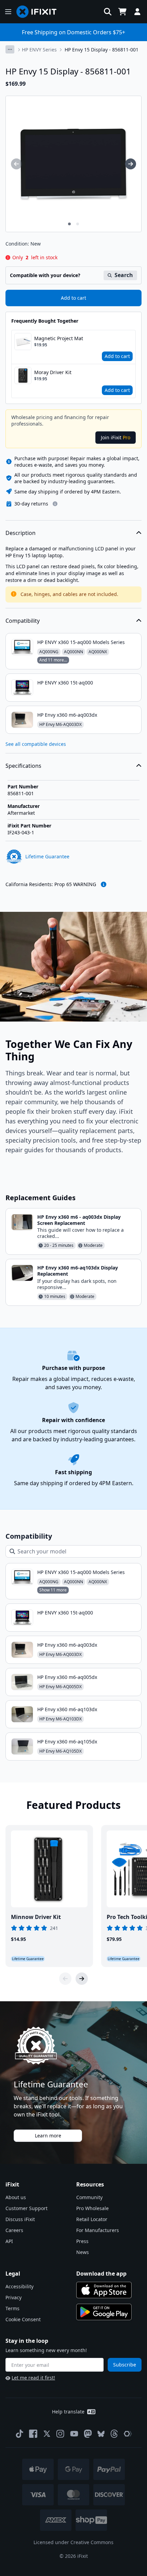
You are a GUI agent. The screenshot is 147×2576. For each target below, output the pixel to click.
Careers (14, 2230)
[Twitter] (47, 2434)
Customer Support (26, 2208)
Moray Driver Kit (53, 372)
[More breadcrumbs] (10, 49)
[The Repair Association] (128, 2434)
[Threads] (114, 2434)
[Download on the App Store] (104, 2290)
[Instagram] (61, 2434)
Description (21, 533)
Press (82, 2241)
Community (89, 2197)
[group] (16, 164)
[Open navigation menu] (8, 12)
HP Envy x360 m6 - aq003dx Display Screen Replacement (79, 1220)
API (9, 2241)
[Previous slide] (65, 1979)
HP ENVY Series (39, 50)
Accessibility (19, 2286)
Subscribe (125, 2365)
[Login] (137, 12)
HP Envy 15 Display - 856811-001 (102, 50)
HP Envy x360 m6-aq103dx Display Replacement (78, 1271)
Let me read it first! (33, 2378)
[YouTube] (74, 2434)
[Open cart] (122, 12)
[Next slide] (82, 1979)
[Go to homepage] (39, 12)
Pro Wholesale (92, 2208)
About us (16, 2197)
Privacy (14, 2297)
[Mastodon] (88, 2434)
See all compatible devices (36, 744)
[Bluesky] (101, 2434)
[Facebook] (33, 2434)
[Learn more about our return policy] (55, 504)
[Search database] (108, 12)
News (83, 2252)
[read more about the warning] (104, 884)
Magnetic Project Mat (59, 338)
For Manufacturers (98, 2230)
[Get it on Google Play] (104, 2312)
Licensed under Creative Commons (73, 2542)
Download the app (101, 2274)
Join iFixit (116, 437)
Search (124, 275)
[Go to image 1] (69, 224)
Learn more (48, 2136)
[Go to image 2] (78, 224)
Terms (12, 2308)
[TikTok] (19, 2434)
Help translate (68, 2412)
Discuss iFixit (20, 2219)
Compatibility (23, 621)
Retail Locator (92, 2219)
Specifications (23, 766)
